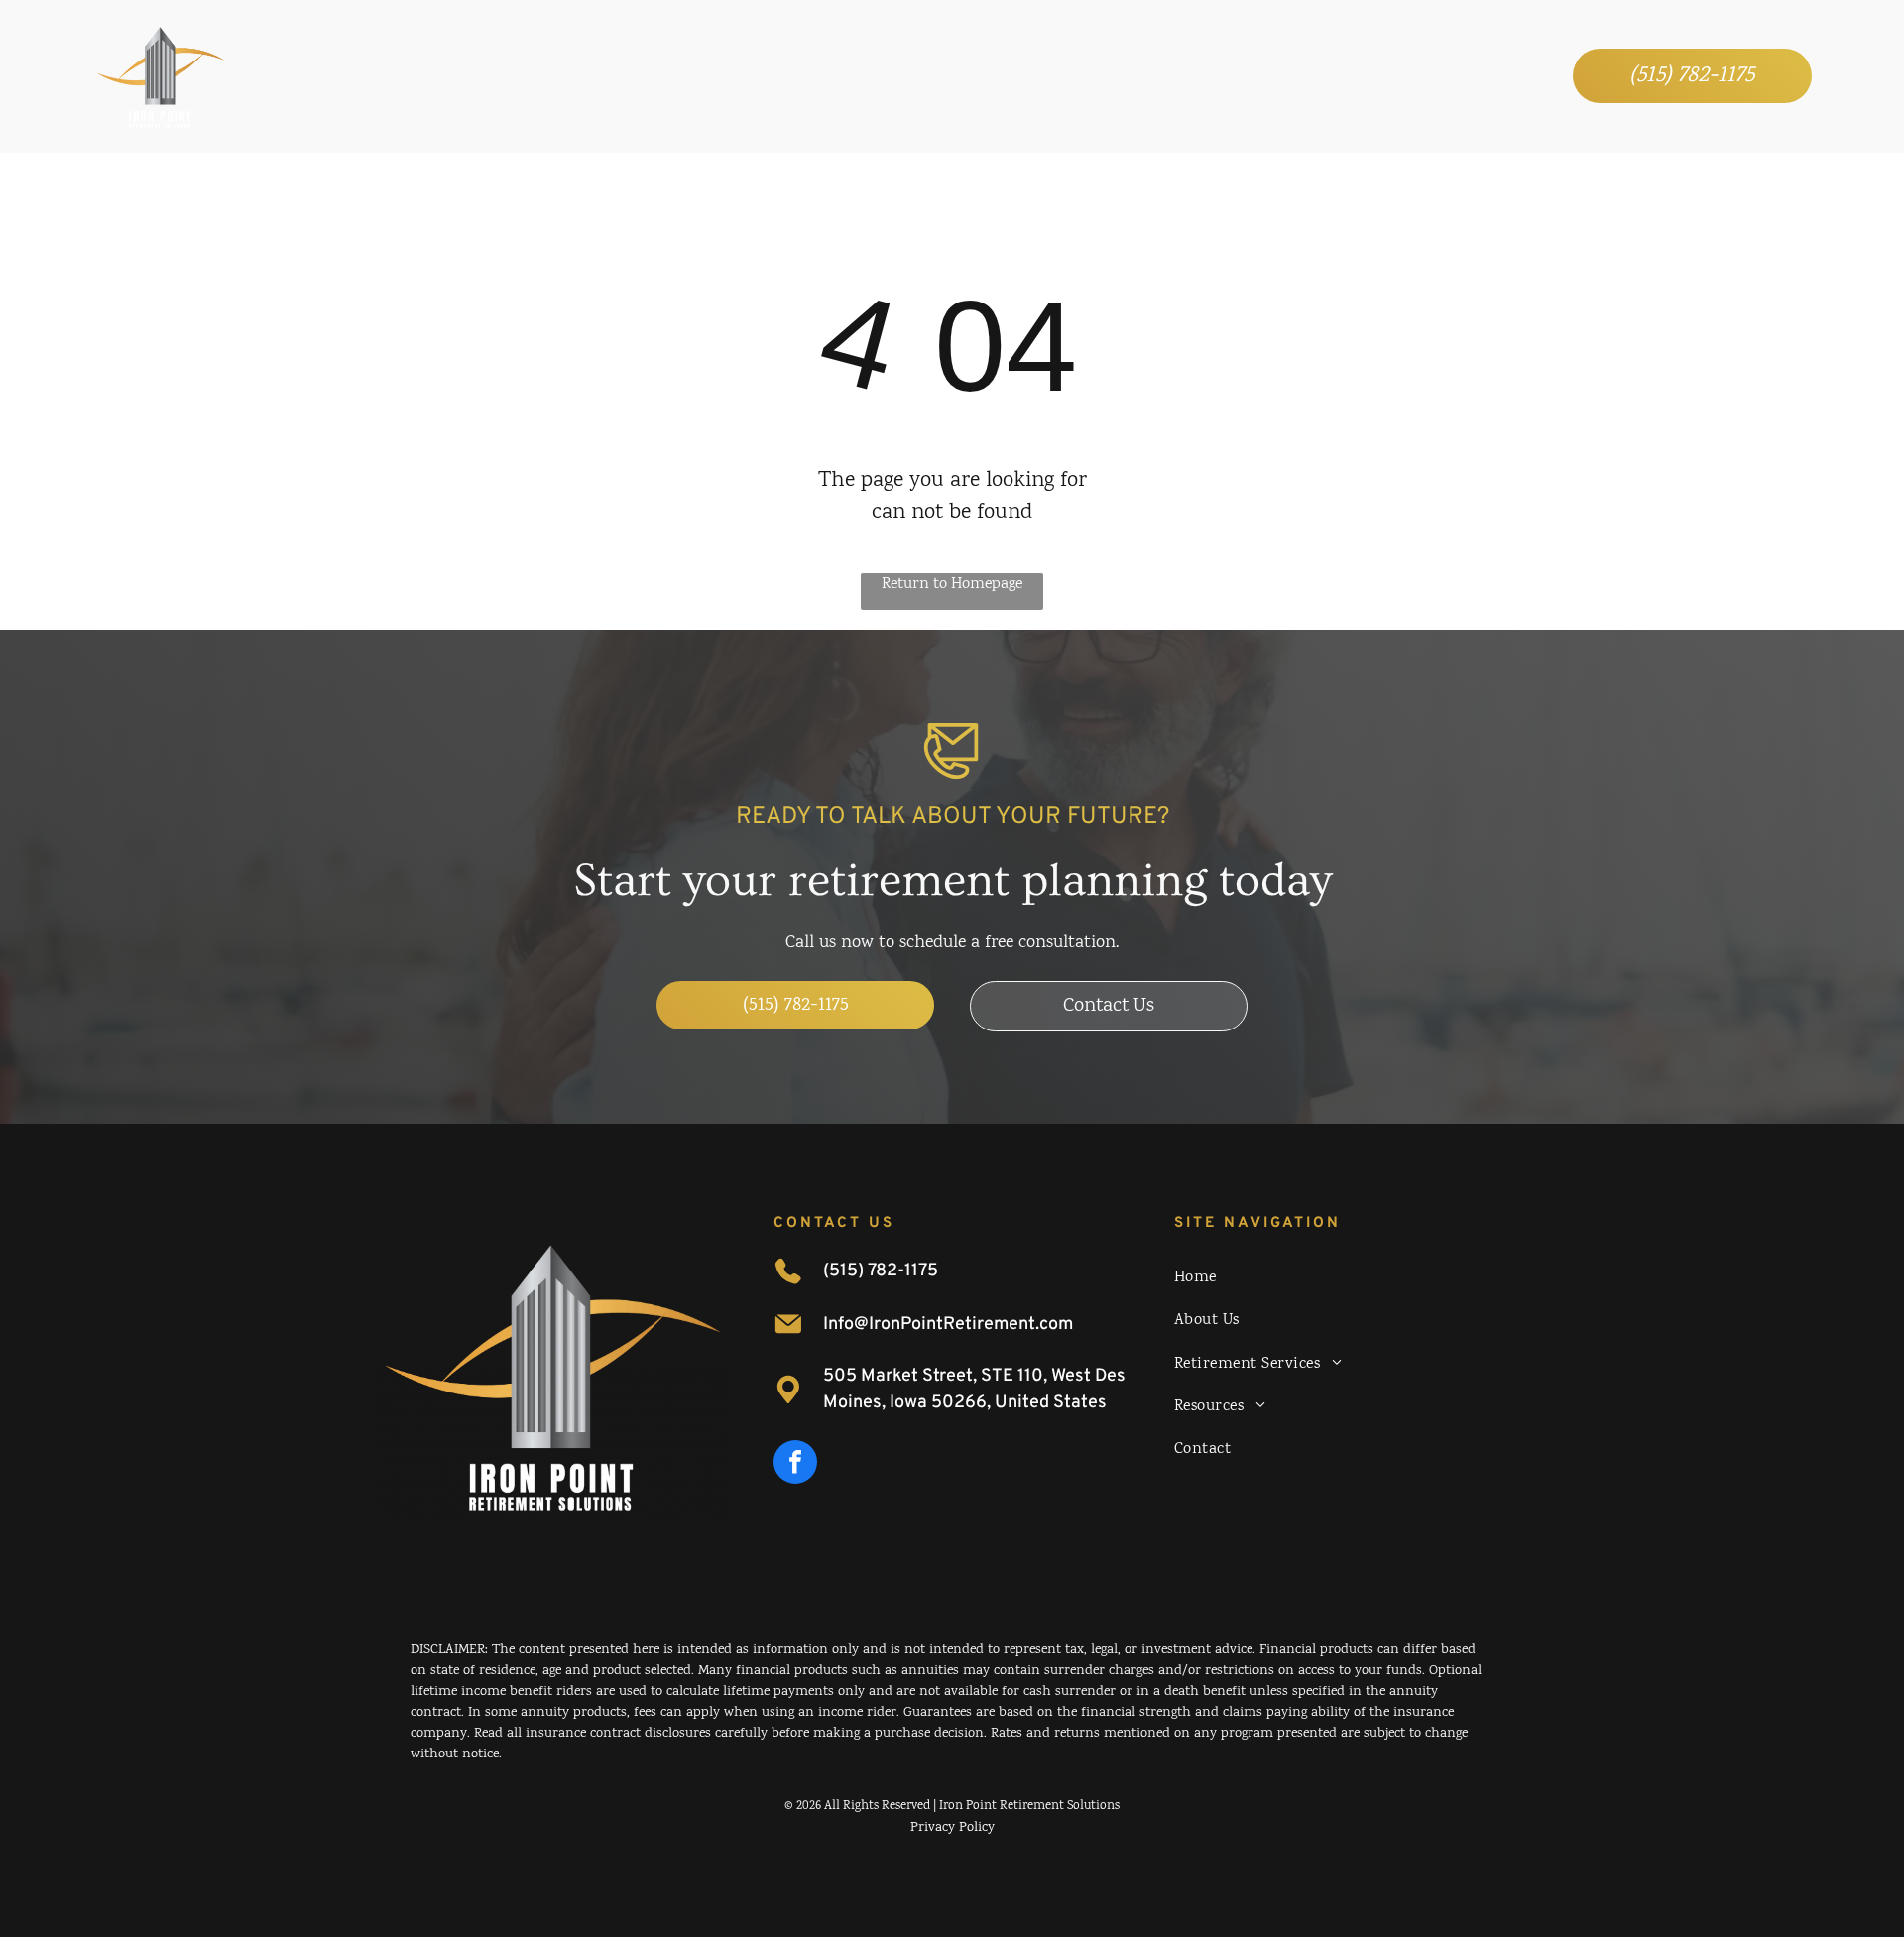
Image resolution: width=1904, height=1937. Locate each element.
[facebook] (795, 1464)
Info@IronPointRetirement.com (948, 1325)
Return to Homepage (952, 585)
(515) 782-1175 (881, 1271)
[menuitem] (661, 76)
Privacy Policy (952, 1828)
